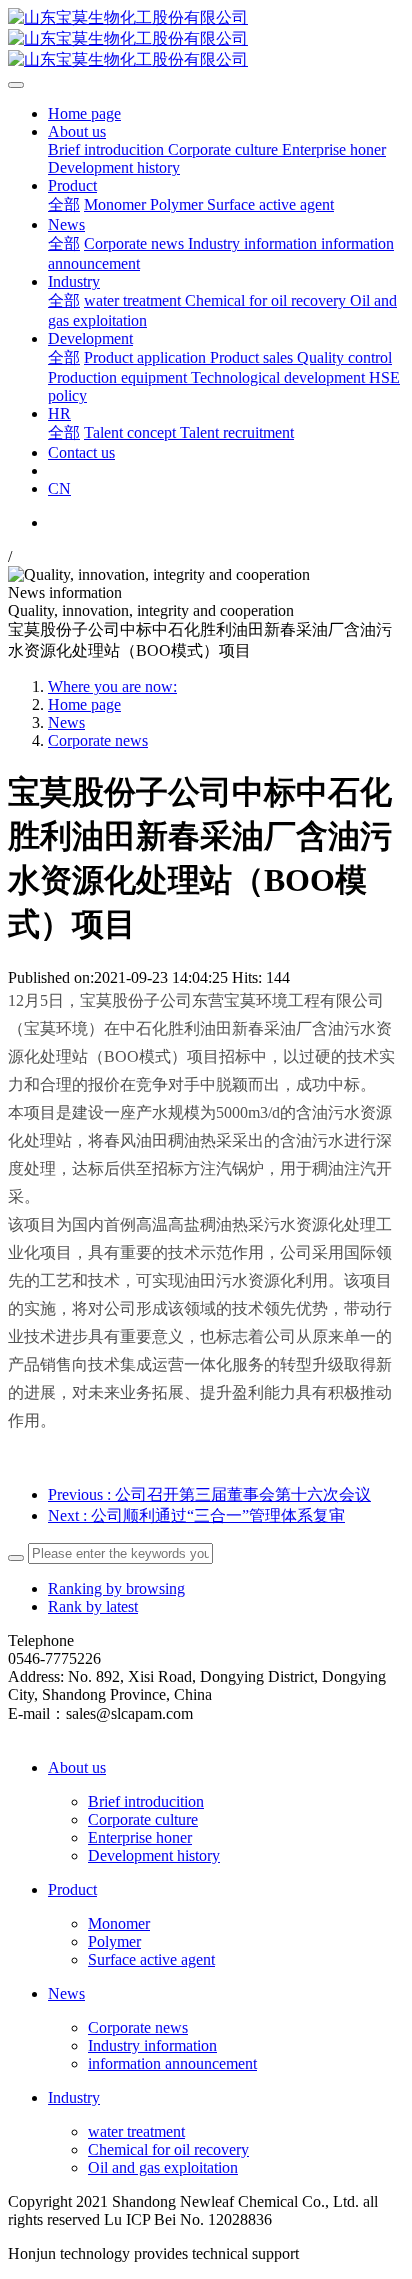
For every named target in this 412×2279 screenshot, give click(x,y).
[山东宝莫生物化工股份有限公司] (206, 39)
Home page (84, 113)
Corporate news (98, 740)
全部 (64, 204)
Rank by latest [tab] (93, 1606)
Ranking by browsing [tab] (116, 1588)
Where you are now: (112, 686)
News (66, 722)
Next (196, 1515)
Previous (209, 1494)
